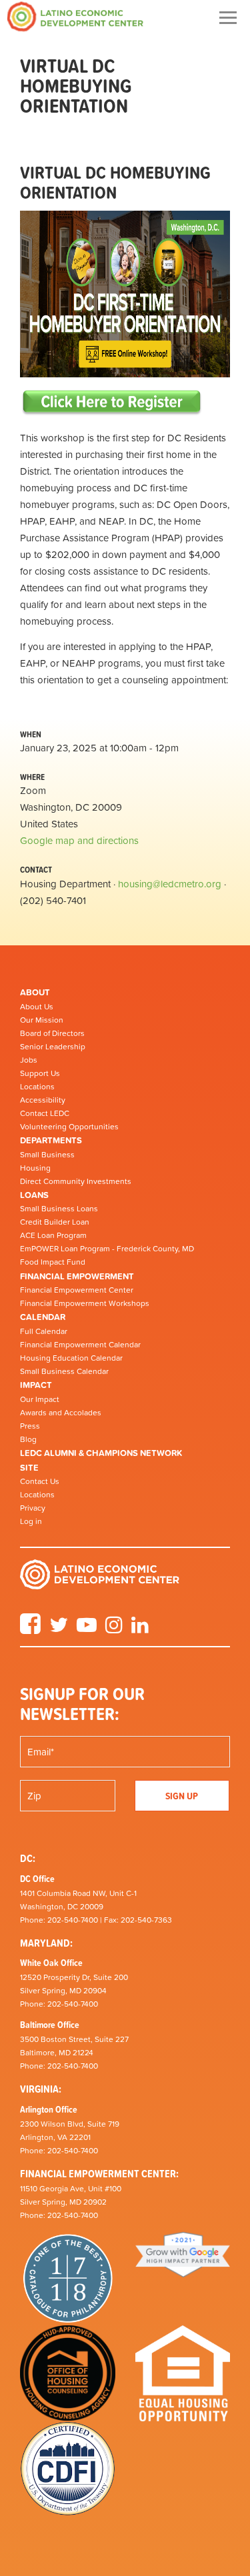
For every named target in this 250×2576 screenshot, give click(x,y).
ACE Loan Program (53, 1235)
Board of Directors (52, 1033)
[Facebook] (30, 1629)
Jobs (29, 1060)
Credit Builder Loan (55, 1222)
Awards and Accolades (61, 1413)
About (35, 992)
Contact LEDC (45, 1113)
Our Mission (42, 1020)
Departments (51, 1140)
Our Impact (40, 1399)
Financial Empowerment (77, 1276)
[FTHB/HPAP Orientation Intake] (112, 402)
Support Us (40, 1073)
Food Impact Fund (53, 1262)
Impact (36, 1385)
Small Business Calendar (64, 1371)
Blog (28, 1439)
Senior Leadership (53, 1047)
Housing (35, 1168)
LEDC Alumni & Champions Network (101, 1453)
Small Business (47, 1155)
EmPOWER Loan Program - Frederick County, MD (107, 1249)
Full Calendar (44, 1331)
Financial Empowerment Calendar (80, 1345)
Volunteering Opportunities (69, 1127)
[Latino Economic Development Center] (75, 16)
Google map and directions (79, 840)
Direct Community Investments (76, 1181)
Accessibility (43, 1100)
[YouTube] (87, 1629)
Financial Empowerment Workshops (85, 1303)
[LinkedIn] (140, 1629)
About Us (37, 1007)
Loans (34, 1195)
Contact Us (40, 1481)
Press (30, 1426)
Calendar (43, 1317)
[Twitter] (59, 1629)
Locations (37, 1087)
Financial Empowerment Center (77, 1290)
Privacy (33, 1508)
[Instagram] (114, 1629)
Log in (31, 1521)
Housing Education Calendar (71, 1358)
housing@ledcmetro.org (170, 884)
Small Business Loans (59, 1209)
